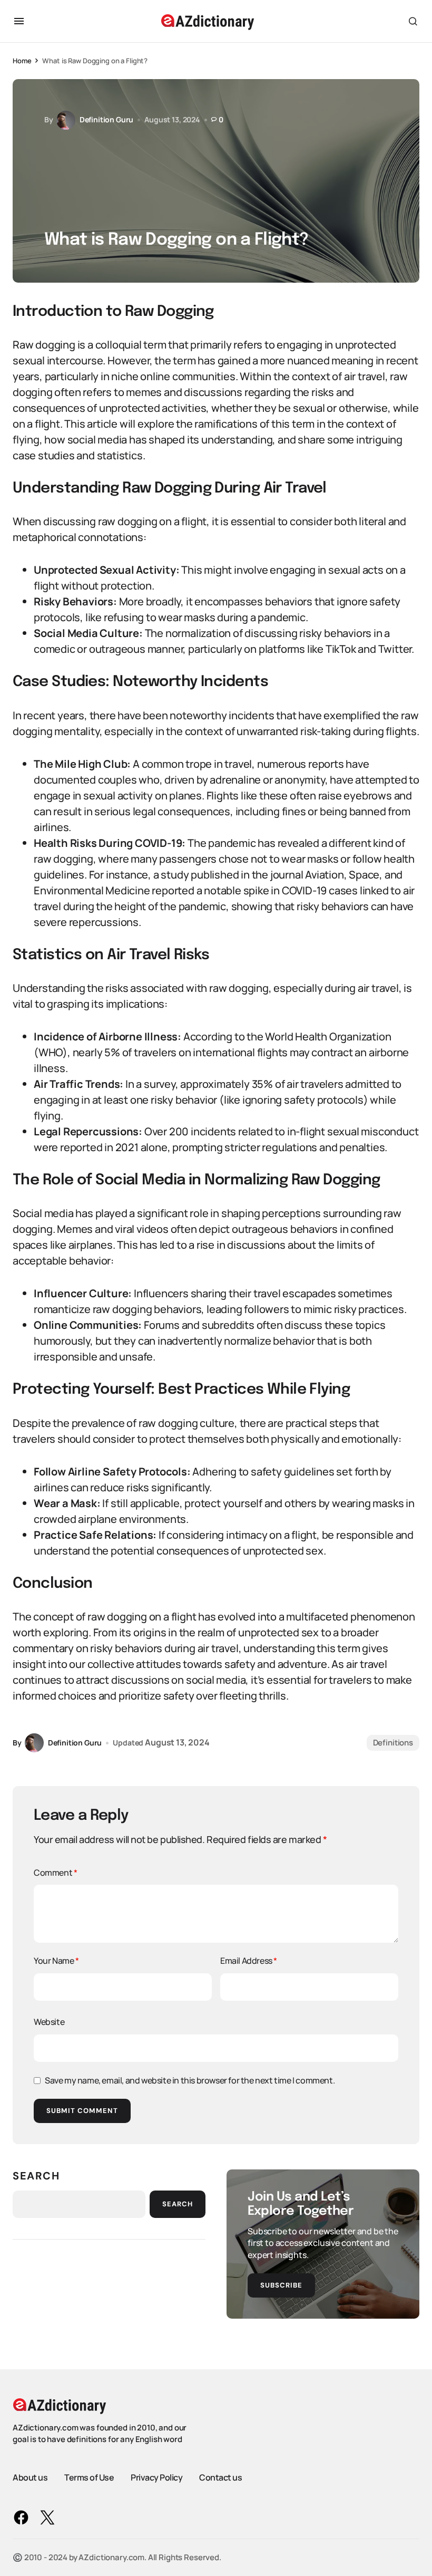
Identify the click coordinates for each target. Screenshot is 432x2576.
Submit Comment (82, 2111)
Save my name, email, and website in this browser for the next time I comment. (190, 2080)
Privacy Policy (156, 2477)
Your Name (56, 1961)
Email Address (249, 1961)
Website (49, 2022)
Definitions (393, 1743)
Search (36, 2176)
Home (22, 61)
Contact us (220, 2477)
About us (30, 2477)
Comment (55, 1873)
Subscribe (281, 2285)
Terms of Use (89, 2477)
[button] (19, 21)
